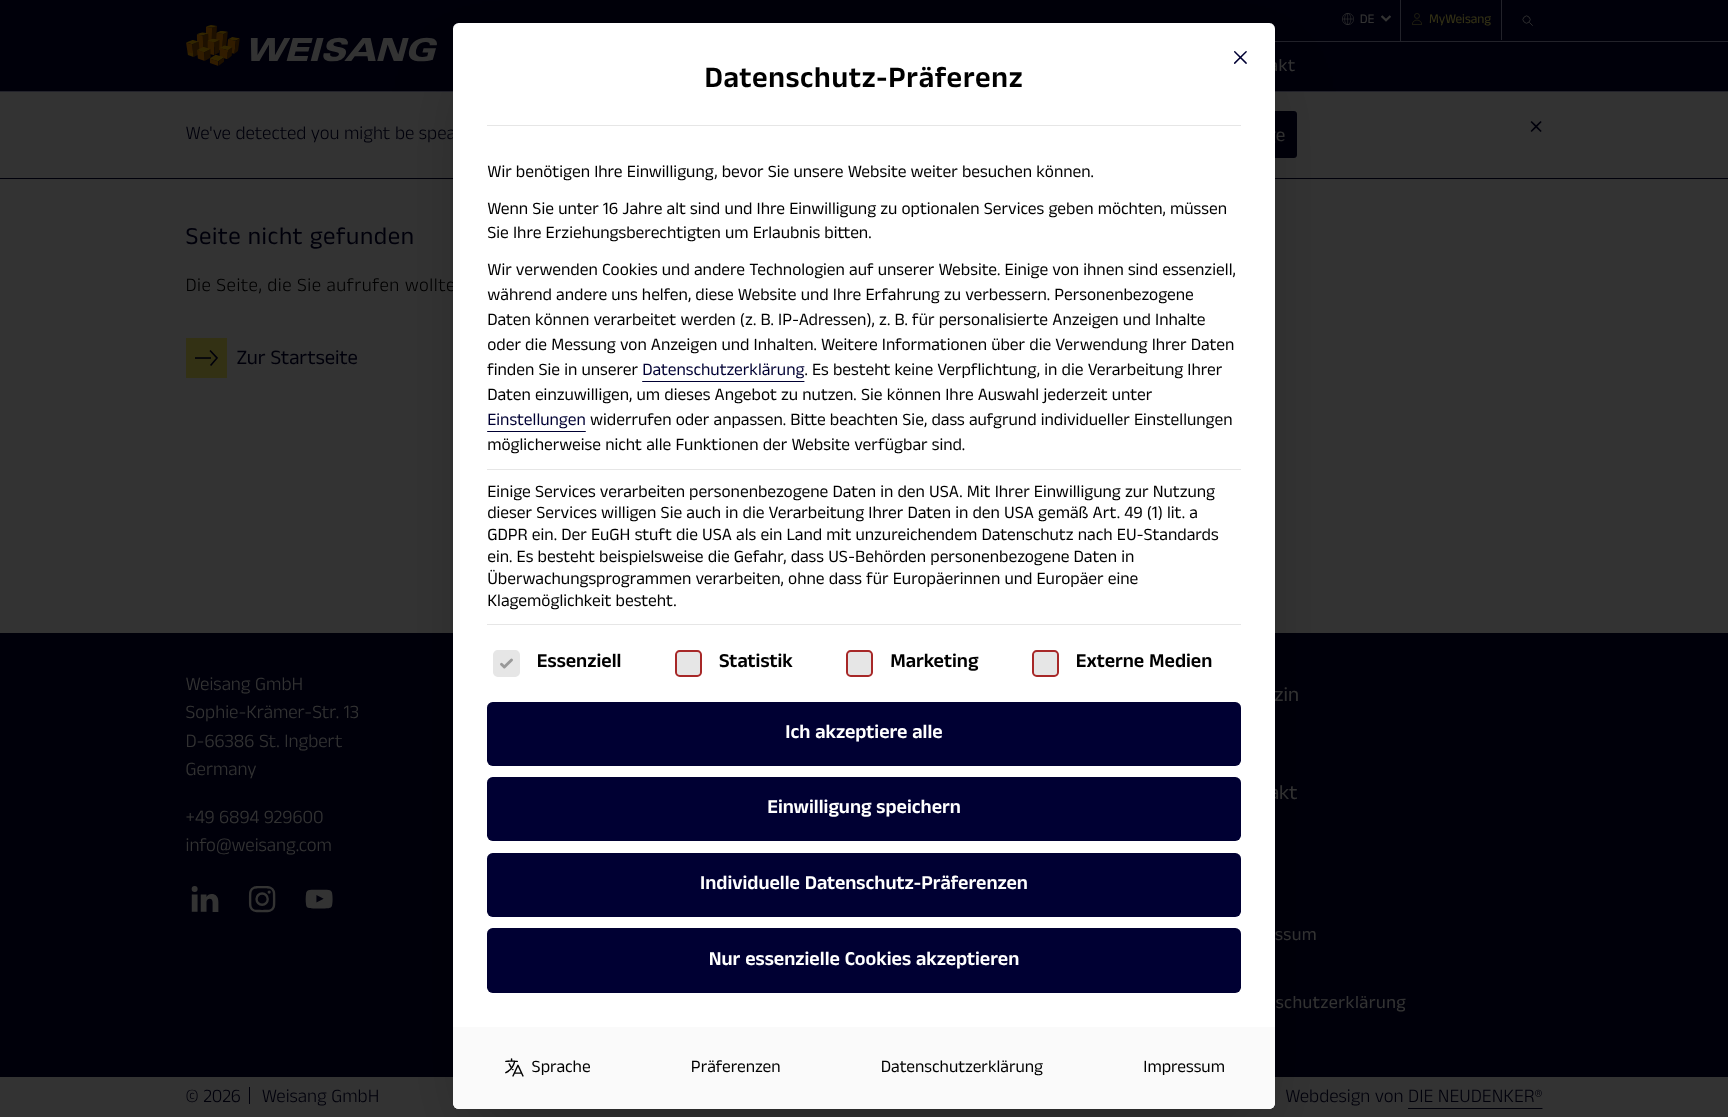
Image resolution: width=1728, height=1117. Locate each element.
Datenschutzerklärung (723, 370)
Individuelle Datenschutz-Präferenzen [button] (864, 884)
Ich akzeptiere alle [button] (863, 733)
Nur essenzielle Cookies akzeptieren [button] (864, 960)
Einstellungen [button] (536, 420)
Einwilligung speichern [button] (864, 808)
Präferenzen (736, 1067)
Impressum (1184, 1067)
